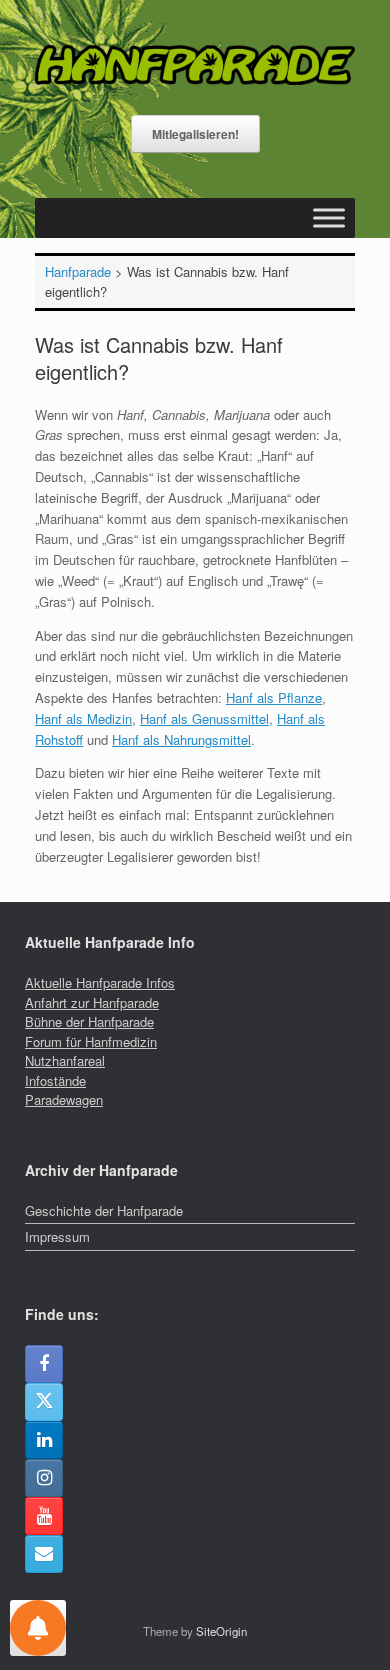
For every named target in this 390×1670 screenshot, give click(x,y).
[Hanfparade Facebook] (44, 1364)
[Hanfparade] (195, 65)
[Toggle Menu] (329, 217)
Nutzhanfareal (65, 1060)
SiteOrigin (221, 1631)
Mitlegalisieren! (195, 134)
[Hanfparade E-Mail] (44, 1554)
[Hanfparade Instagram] (44, 1478)
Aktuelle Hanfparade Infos (100, 982)
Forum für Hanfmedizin (91, 1041)
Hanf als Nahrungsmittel (181, 739)
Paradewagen (64, 1099)
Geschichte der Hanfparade (104, 1210)
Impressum (57, 1236)
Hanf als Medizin (83, 718)
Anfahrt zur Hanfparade (92, 1002)
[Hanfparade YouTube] (44, 1516)
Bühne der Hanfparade (89, 1021)
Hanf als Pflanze (274, 697)
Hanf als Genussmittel (204, 718)
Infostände (55, 1080)
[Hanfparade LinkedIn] (44, 1440)
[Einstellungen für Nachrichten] (38, 1628)
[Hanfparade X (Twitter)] (44, 1402)
